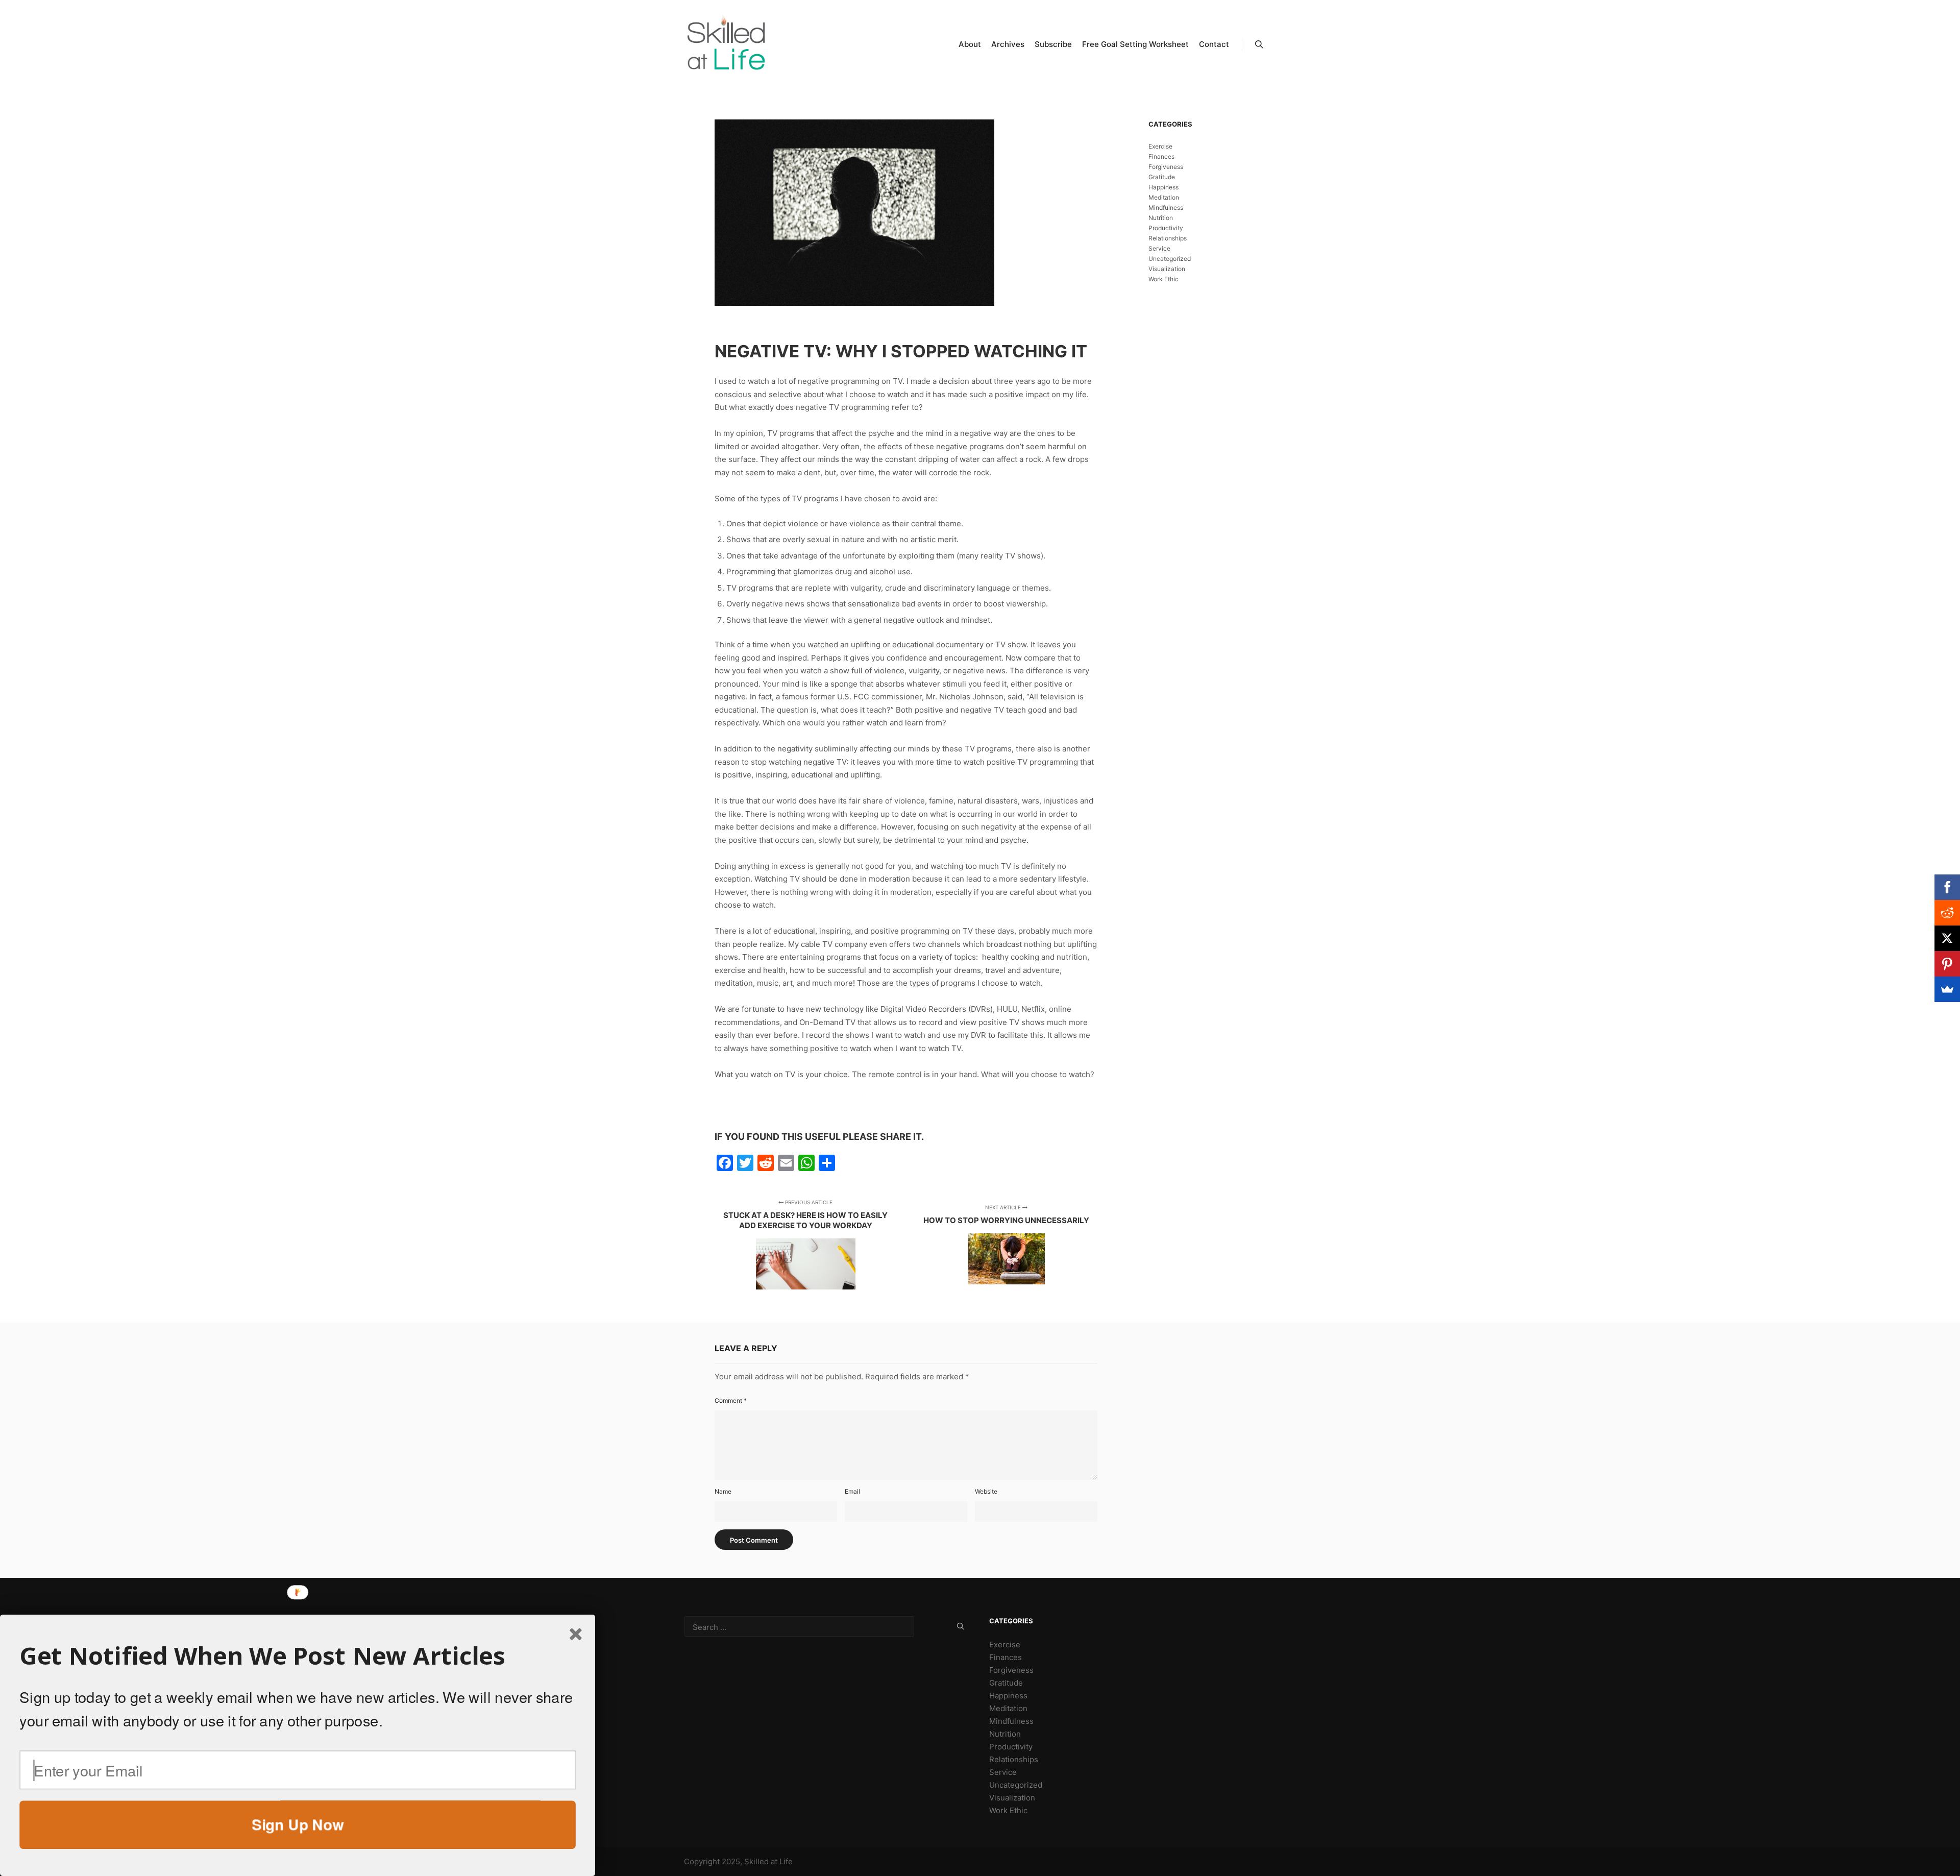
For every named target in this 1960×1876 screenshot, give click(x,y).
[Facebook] (1947, 887)
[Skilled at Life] (727, 44)
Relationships (1168, 238)
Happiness (1163, 187)
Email (852, 1491)
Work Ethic (1163, 279)
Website (986, 1491)
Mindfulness (1166, 208)
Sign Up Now (298, 1824)
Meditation (1164, 197)
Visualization (1167, 269)
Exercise (1160, 146)
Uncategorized (1170, 259)
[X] (1947, 938)
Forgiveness (1166, 167)
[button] (298, 1656)
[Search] (1259, 44)
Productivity (1166, 228)
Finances (1161, 156)
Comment (731, 1400)
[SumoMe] (1947, 989)
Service (1159, 248)
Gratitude (1162, 177)
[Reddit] (1947, 913)
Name (723, 1491)
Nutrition (1161, 218)
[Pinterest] (1947, 964)
